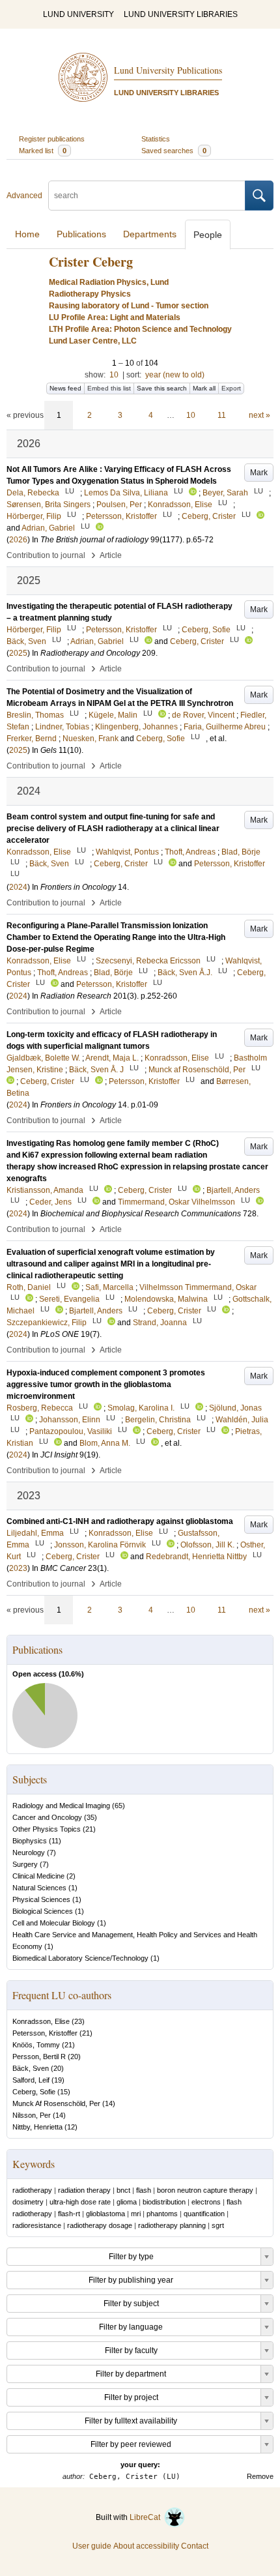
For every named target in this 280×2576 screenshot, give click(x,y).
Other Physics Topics (47, 1829)
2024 (18, 887)
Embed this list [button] (109, 388)
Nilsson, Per (32, 2115)
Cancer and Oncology (47, 1817)
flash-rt (69, 2214)
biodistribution (164, 2202)
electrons (206, 2202)
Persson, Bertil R (39, 2056)
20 (74, 2056)
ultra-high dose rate (80, 2202)
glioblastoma (105, 2214)
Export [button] (231, 388)
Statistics (156, 139)
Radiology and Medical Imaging (61, 1806)
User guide (92, 2546)
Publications (81, 234)
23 (78, 2021)
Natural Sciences (39, 1888)
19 (58, 2080)
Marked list (43, 151)
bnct (123, 2190)
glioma (127, 2202)
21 (89, 1829)
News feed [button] (65, 388)
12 (71, 2127)
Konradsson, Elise (41, 2021)
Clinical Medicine (38, 1876)
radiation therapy (84, 2190)
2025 (18, 653)
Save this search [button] (162, 388)
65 (119, 1806)
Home (27, 234)
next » (259, 415)
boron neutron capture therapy (205, 2190)
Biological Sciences (43, 1911)
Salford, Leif (31, 2080)
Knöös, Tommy (36, 2045)
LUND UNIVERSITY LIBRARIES (181, 14)
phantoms (162, 2214)
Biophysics (30, 1841)
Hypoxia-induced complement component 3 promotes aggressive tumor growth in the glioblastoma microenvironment (106, 1384)
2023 (18, 1568)
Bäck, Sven (31, 2068)
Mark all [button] (204, 388)
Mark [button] (259, 473)
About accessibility (146, 2546)
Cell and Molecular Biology (54, 1923)
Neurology (29, 1852)
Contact (195, 2546)
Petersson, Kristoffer (45, 2033)
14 (109, 2103)
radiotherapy (32, 2190)
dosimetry (28, 2202)
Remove (260, 2476)
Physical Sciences (41, 1899)
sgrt (218, 2225)
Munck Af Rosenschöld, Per (56, 2103)
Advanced (24, 196)
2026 (18, 540)
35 (91, 1817)
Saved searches (174, 151)
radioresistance (37, 2225)
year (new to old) (175, 375)
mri (136, 2214)
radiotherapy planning (172, 2225)
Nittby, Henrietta (37, 2127)
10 (114, 375)
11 (222, 415)
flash (144, 2190)
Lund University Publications (168, 70)
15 (64, 2092)
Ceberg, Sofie (34, 2092)
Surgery (25, 1864)
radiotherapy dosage (100, 2225)
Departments (150, 234)
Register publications (52, 139)
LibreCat (147, 2517)
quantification (204, 2214)
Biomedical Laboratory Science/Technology (80, 1958)
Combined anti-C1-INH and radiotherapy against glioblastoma (120, 1521)
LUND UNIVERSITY (78, 14)
